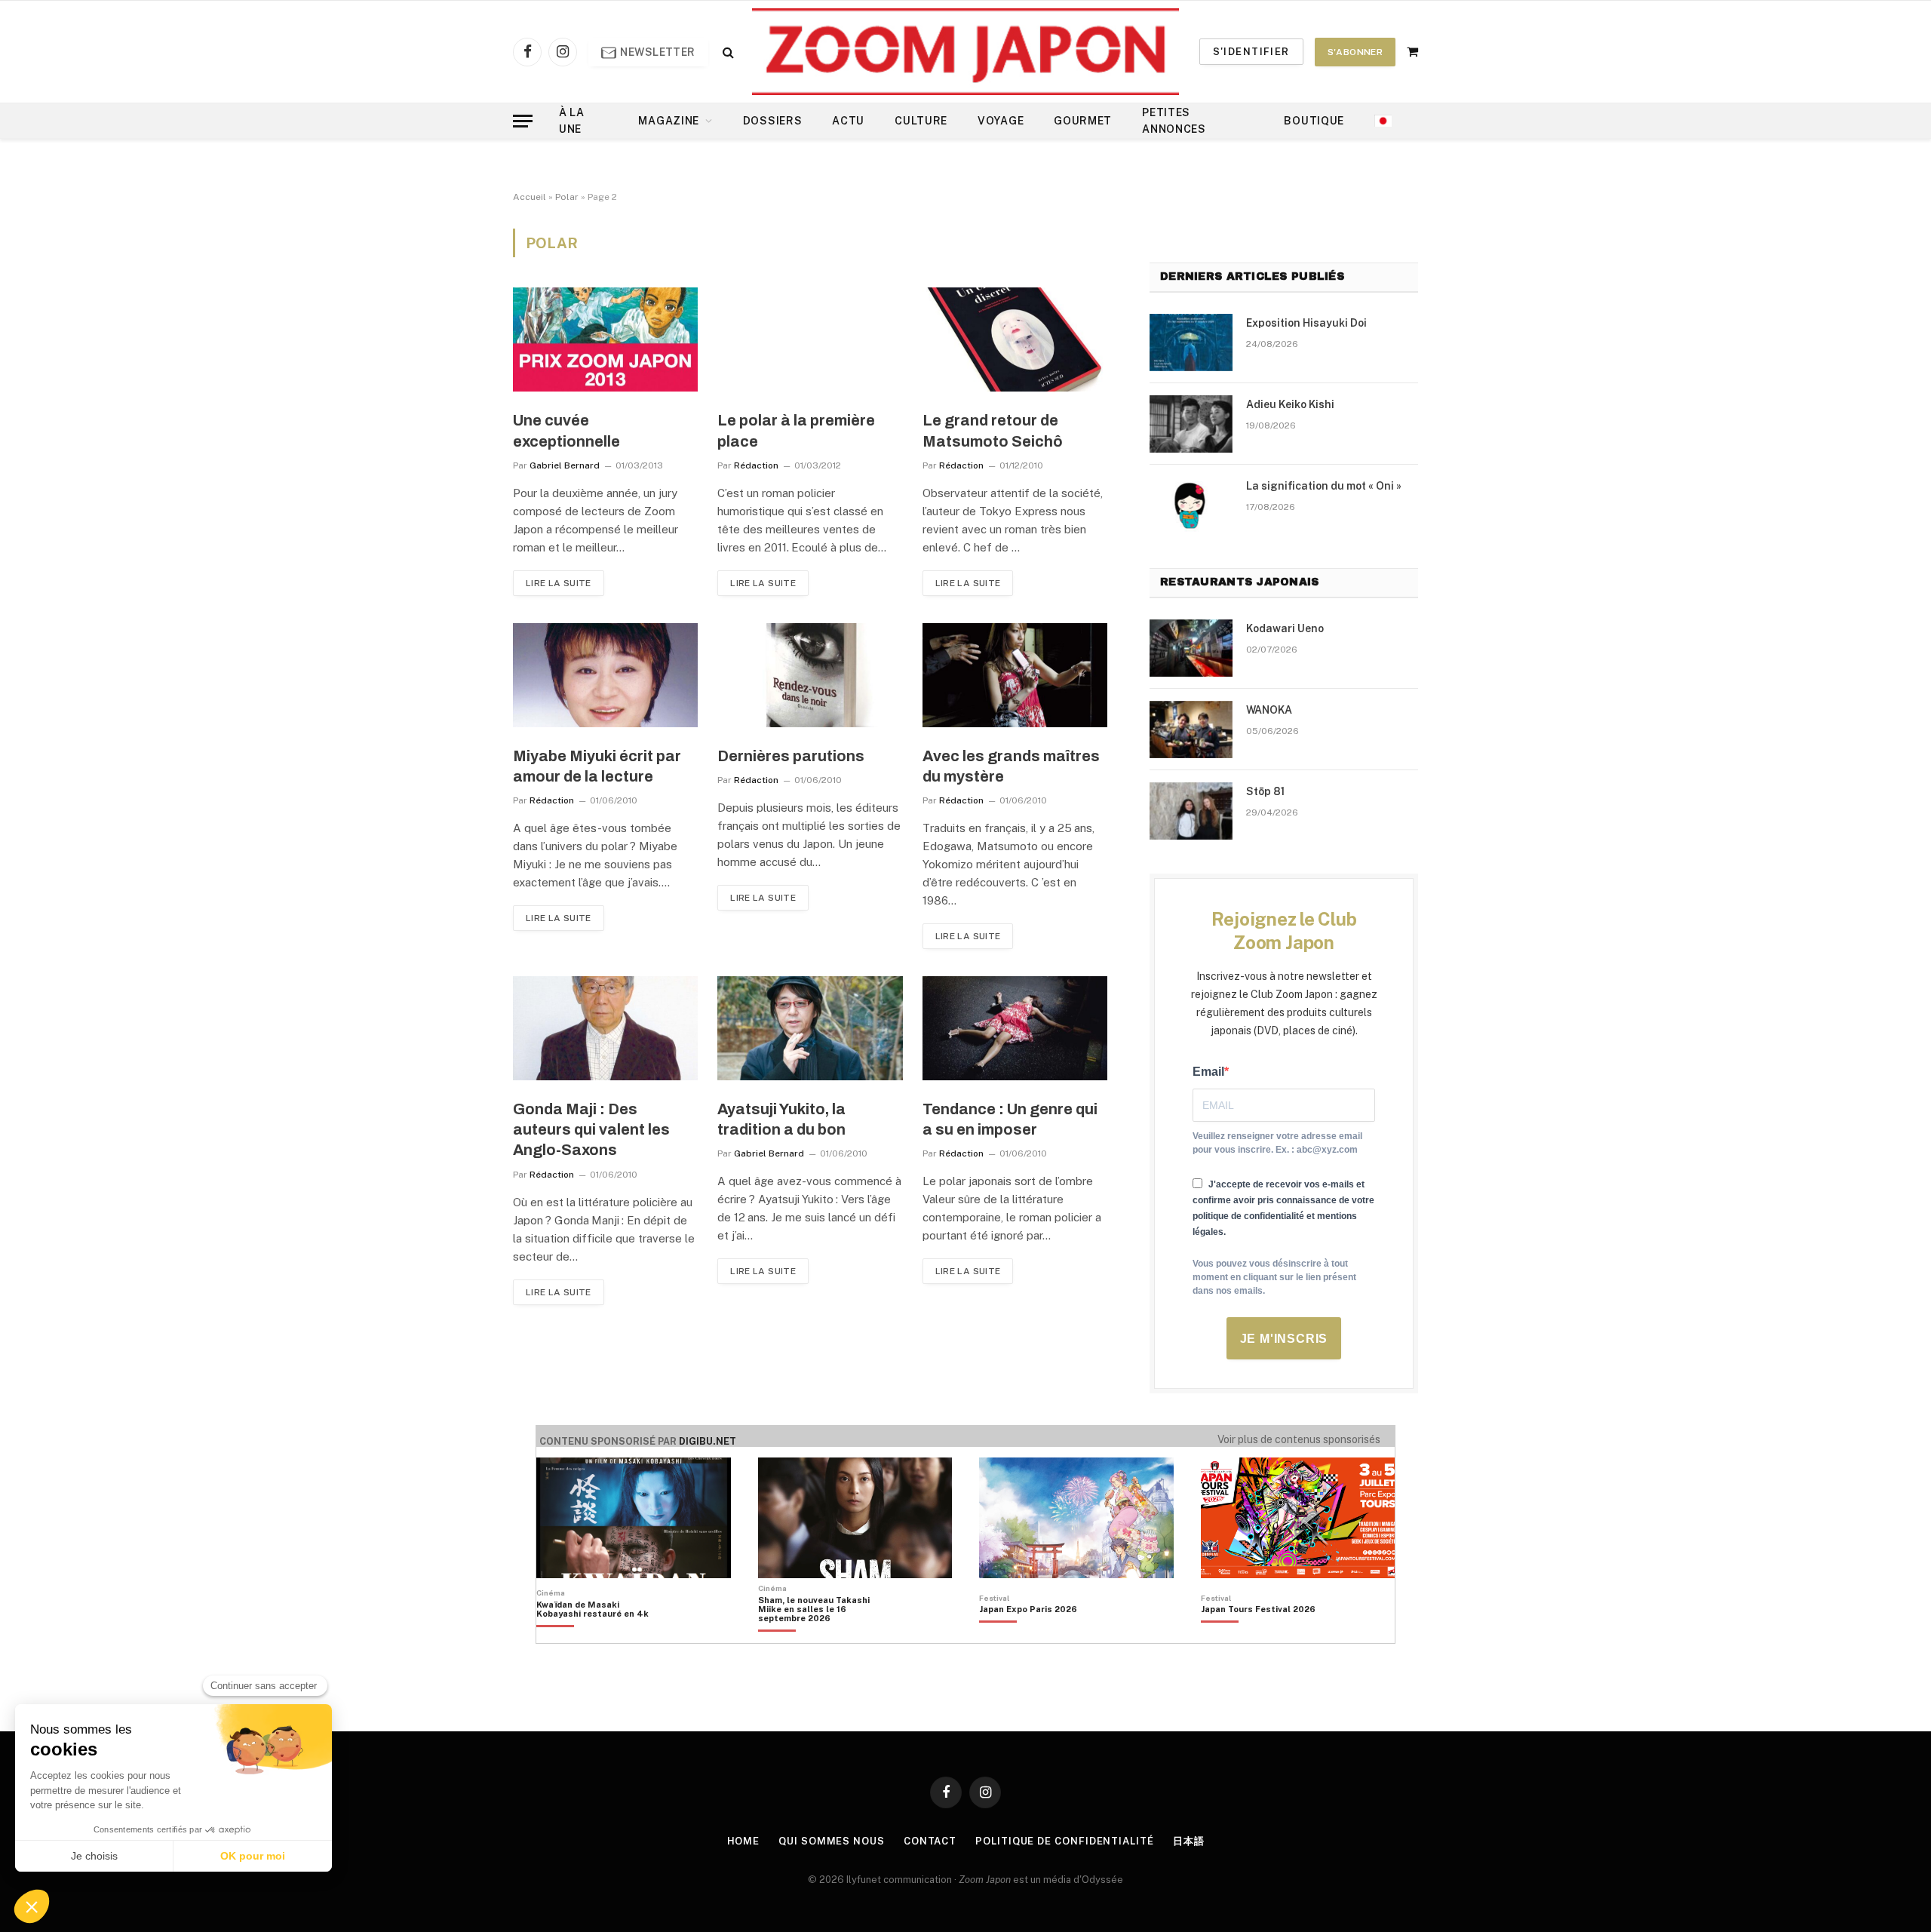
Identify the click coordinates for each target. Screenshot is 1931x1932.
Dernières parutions (791, 756)
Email (1208, 1072)
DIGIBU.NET (708, 1441)
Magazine (669, 121)
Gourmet (1083, 121)
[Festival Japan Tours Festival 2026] (1258, 1635)
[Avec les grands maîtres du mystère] (1015, 675)
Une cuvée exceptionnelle (566, 430)
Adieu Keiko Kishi (1290, 404)
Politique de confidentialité (1064, 1841)
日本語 (1189, 1841)
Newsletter (657, 52)
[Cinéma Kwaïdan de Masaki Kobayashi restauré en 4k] (600, 1635)
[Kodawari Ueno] (1191, 648)
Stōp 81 (1265, 791)
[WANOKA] (1191, 729)
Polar (567, 197)
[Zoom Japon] (965, 52)
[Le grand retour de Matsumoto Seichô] (1015, 339)
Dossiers (773, 121)
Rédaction (756, 465)
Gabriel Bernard (565, 465)
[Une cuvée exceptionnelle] (605, 339)
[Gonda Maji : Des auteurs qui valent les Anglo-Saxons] (605, 1028)
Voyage (1001, 121)
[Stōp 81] (1191, 811)
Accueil (530, 197)
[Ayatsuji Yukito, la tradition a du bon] (810, 1028)
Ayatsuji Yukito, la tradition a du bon (781, 1119)
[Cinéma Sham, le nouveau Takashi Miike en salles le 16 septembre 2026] (822, 1635)
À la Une (572, 121)
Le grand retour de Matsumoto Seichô (993, 430)
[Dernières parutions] (810, 675)
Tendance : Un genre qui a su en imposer (1010, 1119)
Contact (930, 1841)
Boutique (1314, 121)
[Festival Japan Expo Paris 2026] (1028, 1635)
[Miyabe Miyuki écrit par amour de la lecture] (605, 675)
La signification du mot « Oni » (1324, 486)
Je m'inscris (1284, 1339)
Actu (848, 121)
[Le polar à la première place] (810, 339)
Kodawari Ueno (1285, 628)
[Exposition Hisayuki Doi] (1191, 342)
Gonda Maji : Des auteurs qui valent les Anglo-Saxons (591, 1129)
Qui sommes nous (832, 1841)
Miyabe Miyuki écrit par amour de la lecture (597, 766)
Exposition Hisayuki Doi (1306, 323)
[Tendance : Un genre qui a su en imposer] (1015, 1028)
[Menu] (523, 121)
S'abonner (1355, 52)
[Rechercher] (727, 52)
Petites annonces (1174, 121)
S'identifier (1251, 52)
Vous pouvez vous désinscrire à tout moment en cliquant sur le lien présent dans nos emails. (1274, 1277)
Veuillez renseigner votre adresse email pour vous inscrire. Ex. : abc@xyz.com (1277, 1143)
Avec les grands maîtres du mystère (1011, 766)
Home (744, 1841)
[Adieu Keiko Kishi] (1191, 424)
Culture (921, 121)
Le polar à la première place (796, 430)
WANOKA (1269, 710)
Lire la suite (559, 583)
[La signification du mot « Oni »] (1191, 505)
